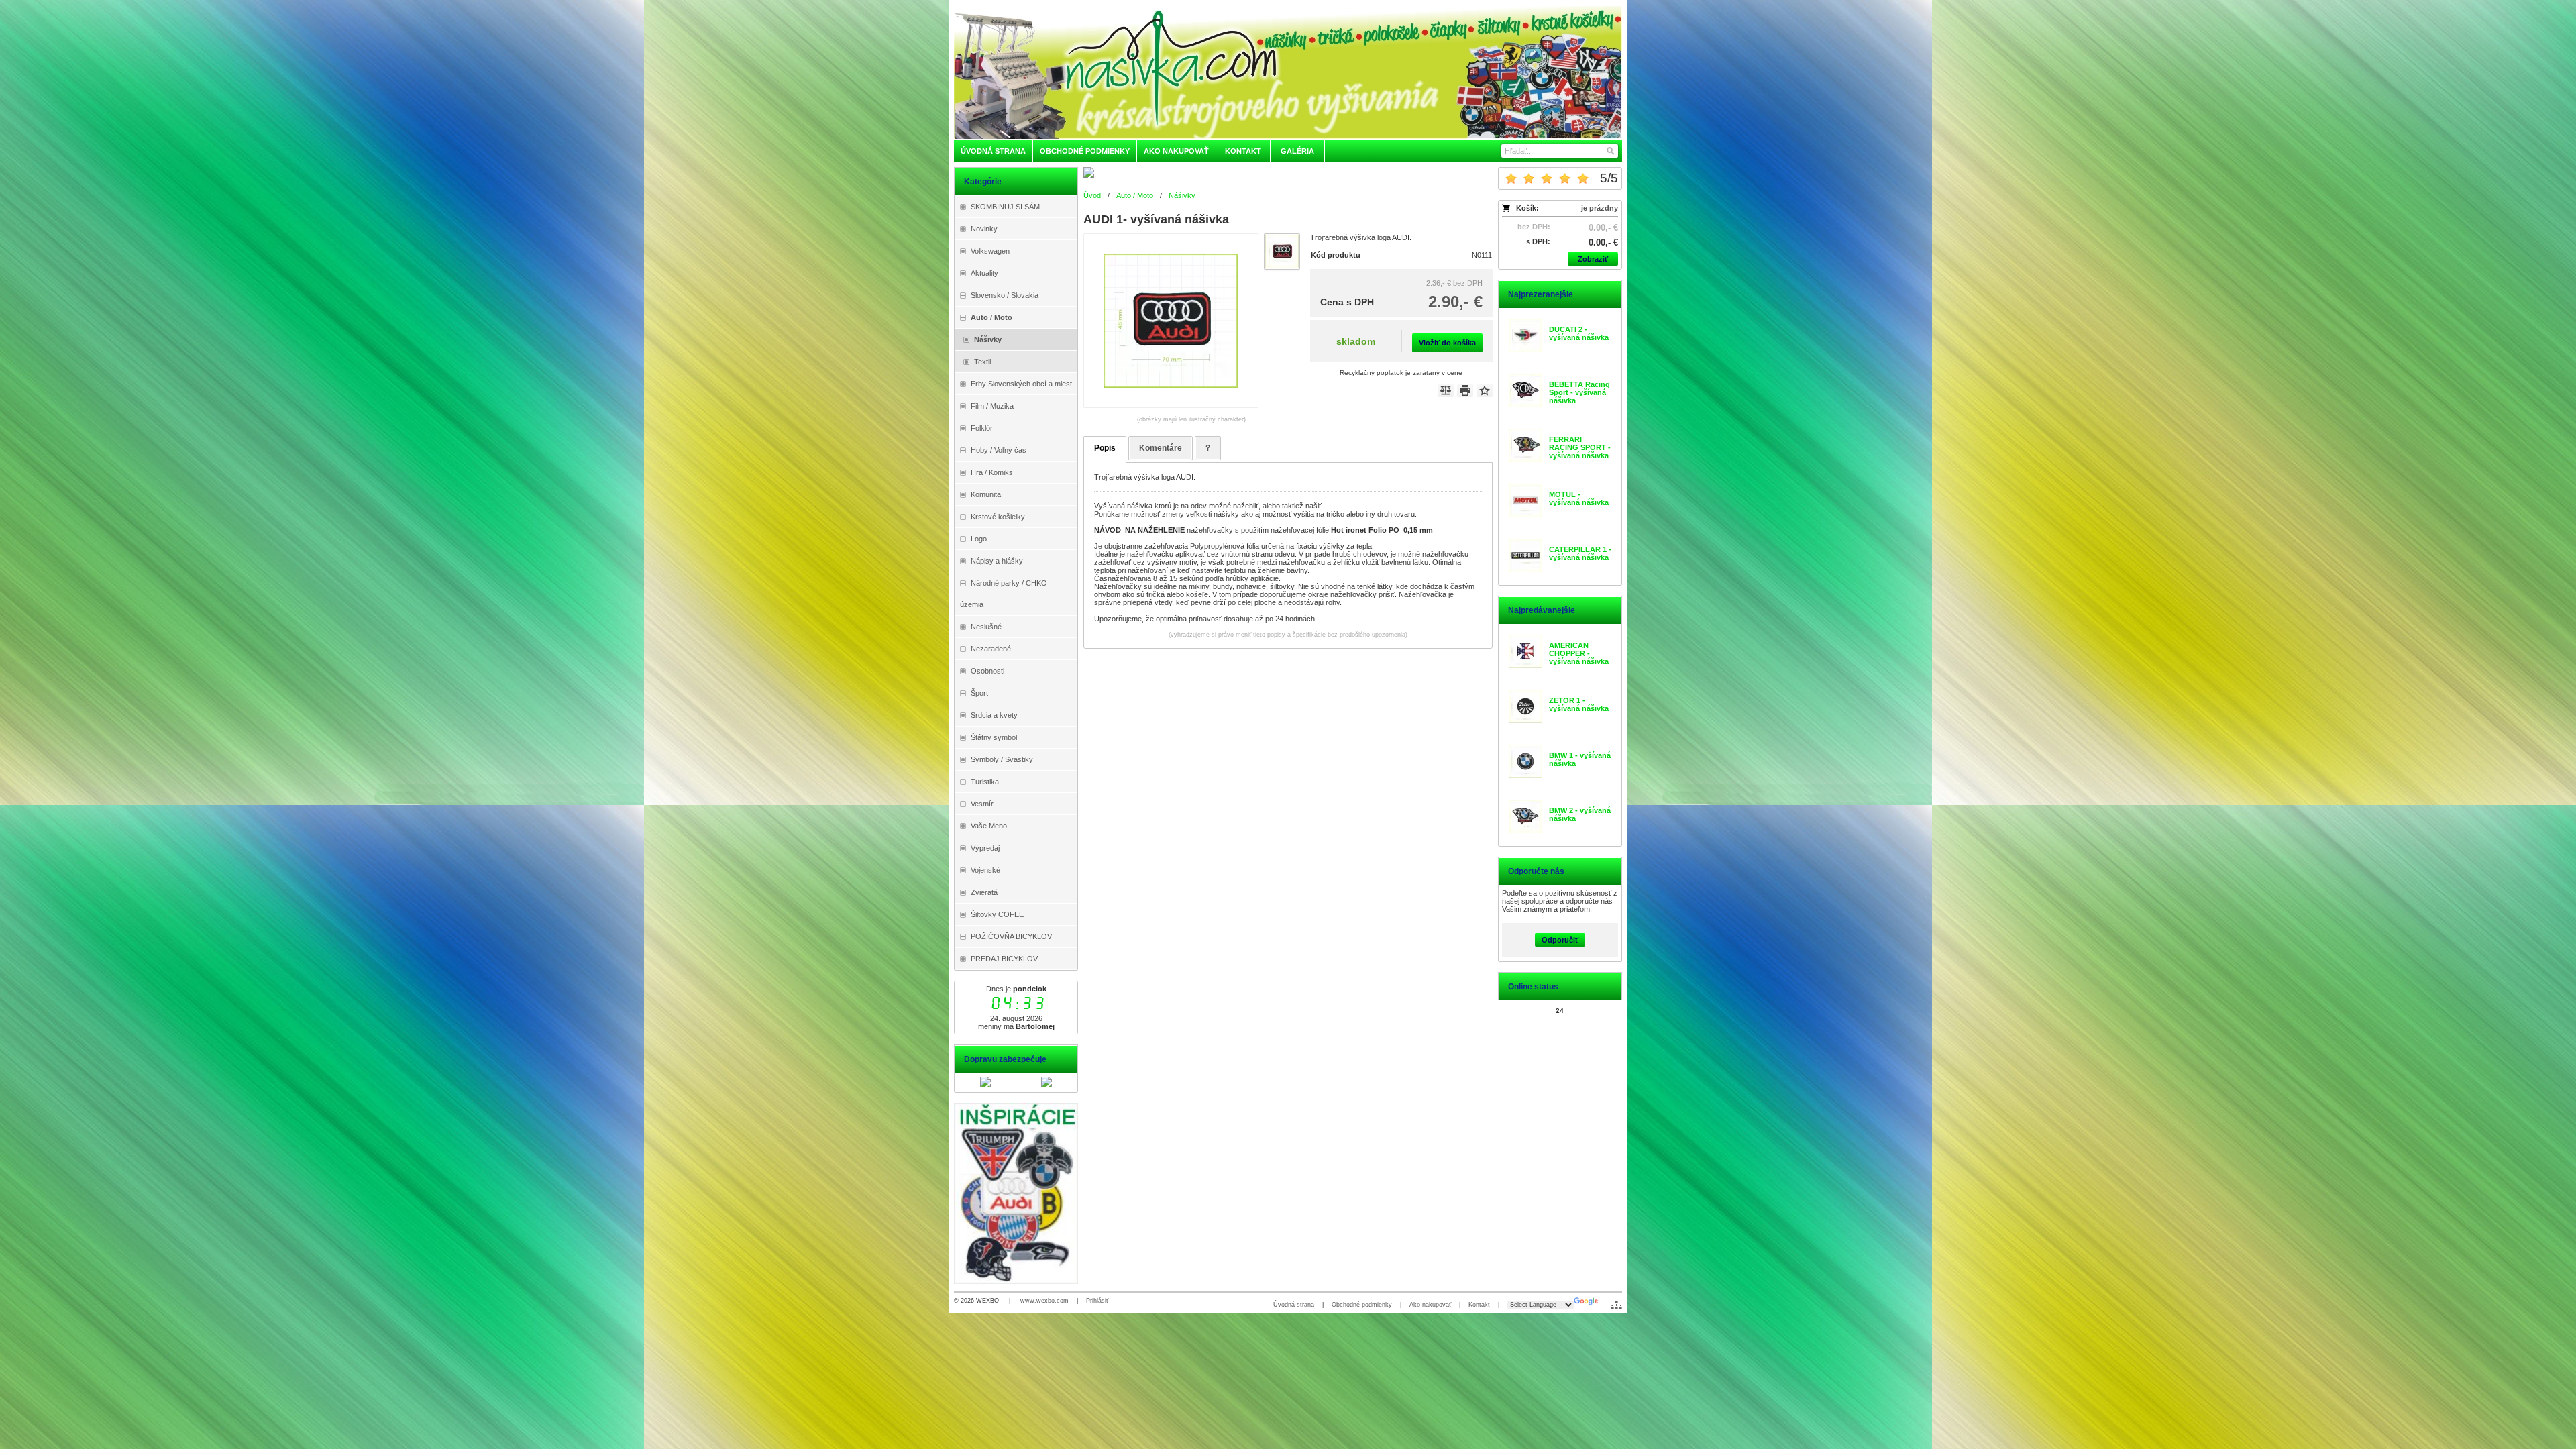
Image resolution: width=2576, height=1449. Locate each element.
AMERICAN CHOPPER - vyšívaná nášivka (1579, 653)
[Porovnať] (1446, 390)
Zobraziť (1593, 259)
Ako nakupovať (1430, 1305)
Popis (1105, 448)
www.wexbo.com (1044, 1301)
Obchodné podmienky (1362, 1305)
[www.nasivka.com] (1288, 72)
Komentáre (1161, 448)
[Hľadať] (1610, 151)
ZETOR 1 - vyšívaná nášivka (1579, 704)
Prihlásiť (1097, 1301)
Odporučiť (1560, 940)
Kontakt (1479, 1305)
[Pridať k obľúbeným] (1485, 390)
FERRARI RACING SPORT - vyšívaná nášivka (1580, 447)
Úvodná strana (1294, 1305)
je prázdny (1600, 208)
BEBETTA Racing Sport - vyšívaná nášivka (1579, 392)
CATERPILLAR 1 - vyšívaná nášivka (1580, 553)
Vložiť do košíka (1447, 343)
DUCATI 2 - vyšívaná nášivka (1579, 333)
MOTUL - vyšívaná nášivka (1579, 498)
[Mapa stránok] (1616, 1305)
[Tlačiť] (1465, 390)
